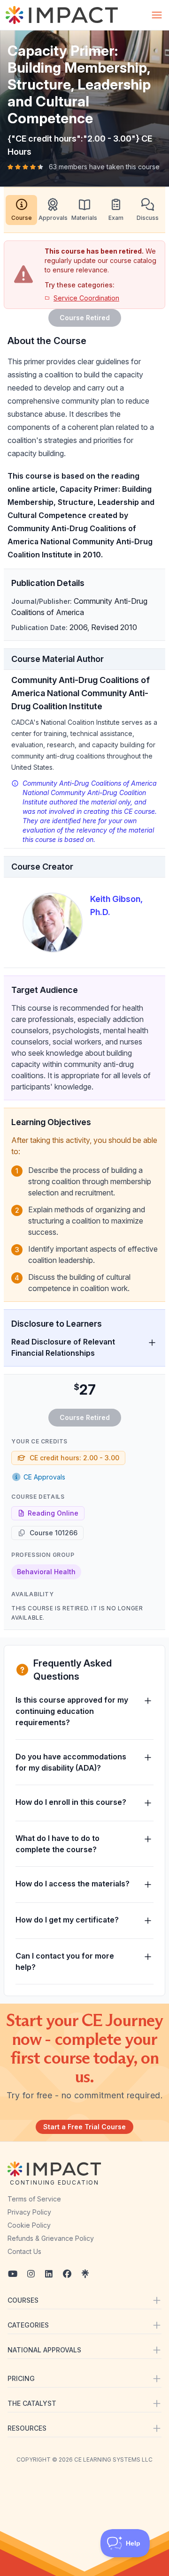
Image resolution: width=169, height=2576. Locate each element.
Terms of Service (34, 2199)
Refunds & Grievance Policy (51, 2238)
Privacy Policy (29, 2212)
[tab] (21, 210)
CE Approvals (44, 1477)
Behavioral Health (46, 1572)
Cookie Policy (29, 2225)
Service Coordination (86, 298)
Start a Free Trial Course (84, 2127)
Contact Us (24, 2251)
